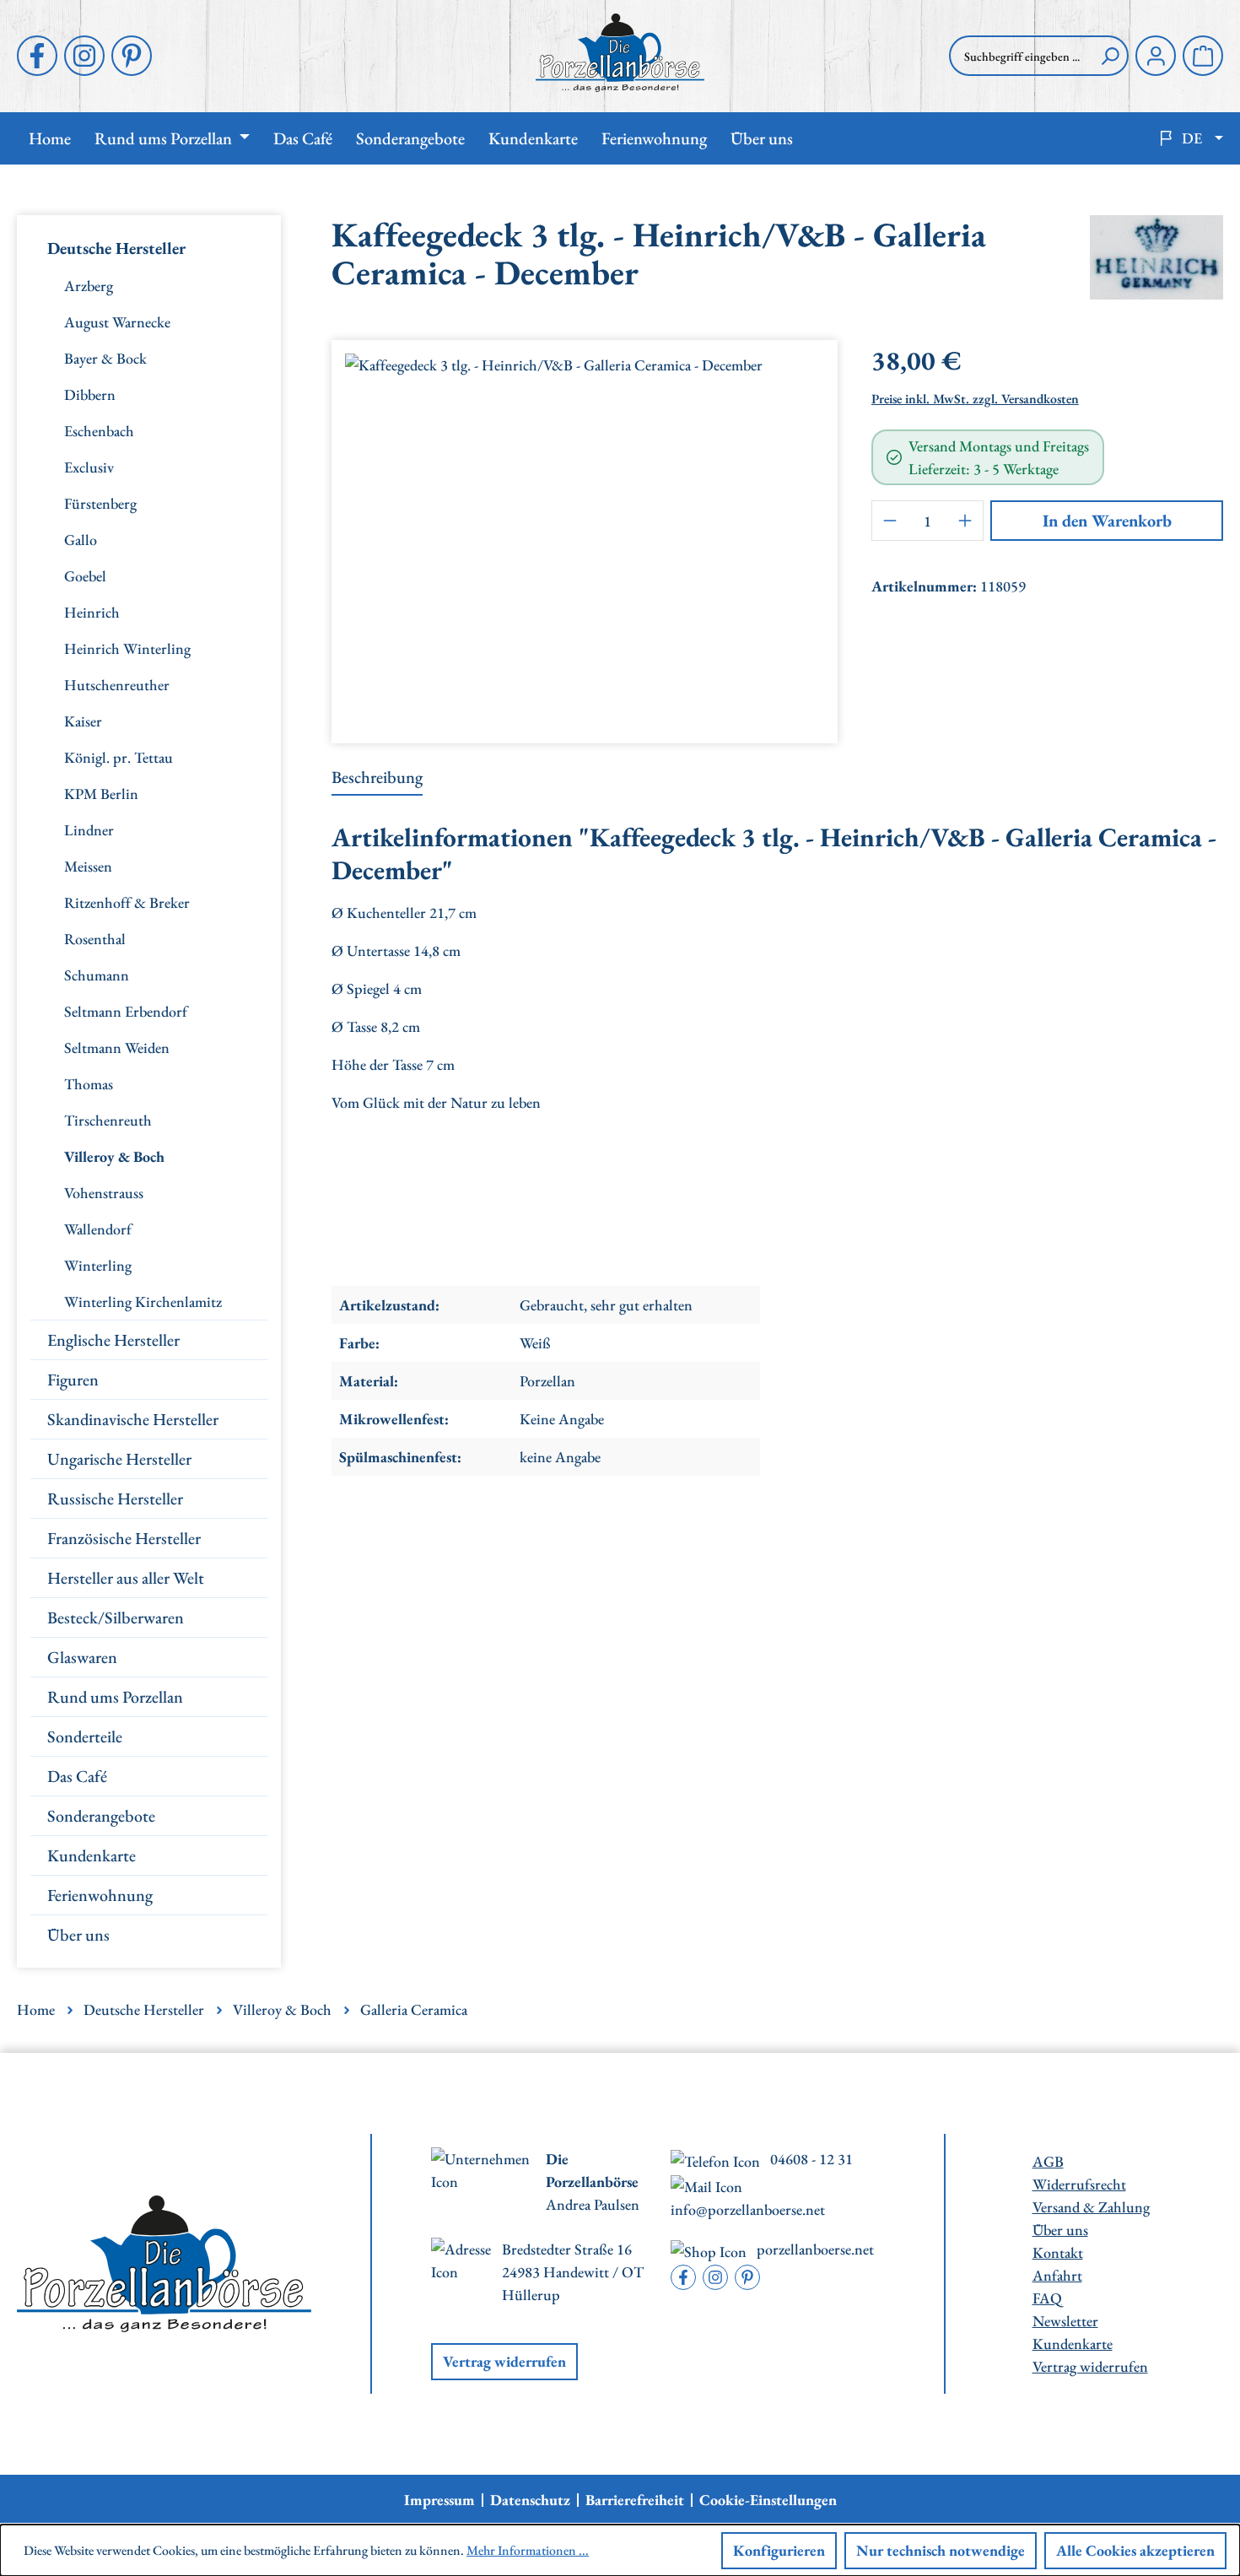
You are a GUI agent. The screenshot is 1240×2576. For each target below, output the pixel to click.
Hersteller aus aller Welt (126, 1578)
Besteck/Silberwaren (116, 1617)
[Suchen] (1110, 56)
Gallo (81, 540)
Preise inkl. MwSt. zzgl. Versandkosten (975, 399)
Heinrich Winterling (127, 648)
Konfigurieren (779, 2550)
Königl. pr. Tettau (119, 757)
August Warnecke (117, 322)
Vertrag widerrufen (504, 2361)
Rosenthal (95, 939)
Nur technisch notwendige (941, 2550)
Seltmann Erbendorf (126, 1011)
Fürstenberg (100, 503)
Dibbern (90, 394)
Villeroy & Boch (114, 1156)
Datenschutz (530, 2500)
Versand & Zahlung (1091, 2207)
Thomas (89, 1084)
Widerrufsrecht (1079, 2184)
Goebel (85, 576)
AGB (1048, 2161)
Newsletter (1065, 2321)
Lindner (89, 830)
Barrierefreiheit (635, 2500)
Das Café (77, 1776)
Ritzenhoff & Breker (127, 902)
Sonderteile (85, 1736)
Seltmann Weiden (117, 1048)
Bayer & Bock (105, 358)
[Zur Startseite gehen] (620, 53)
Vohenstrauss (104, 1193)
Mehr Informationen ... (528, 2550)
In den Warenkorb (1107, 521)
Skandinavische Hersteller (133, 1419)
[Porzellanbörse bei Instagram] (84, 56)
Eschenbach (99, 431)
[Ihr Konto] (1156, 56)
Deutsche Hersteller (116, 248)
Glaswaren (82, 1657)
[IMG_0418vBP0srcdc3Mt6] (585, 535)
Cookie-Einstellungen (768, 2500)
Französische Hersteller (124, 1538)
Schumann (97, 975)
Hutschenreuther (117, 685)
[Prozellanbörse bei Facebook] (37, 56)
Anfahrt (1057, 2275)
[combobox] (1021, 56)
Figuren (73, 1380)
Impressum (439, 2500)
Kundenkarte (92, 1855)
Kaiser (83, 721)
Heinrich (92, 612)
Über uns (78, 1935)
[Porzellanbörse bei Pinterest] (132, 56)
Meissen (88, 866)
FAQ (1047, 2298)
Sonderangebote (101, 1816)
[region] (585, 535)
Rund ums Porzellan (115, 1697)
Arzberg (89, 286)
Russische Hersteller (115, 1499)
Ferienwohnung (100, 1895)
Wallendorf (98, 1229)
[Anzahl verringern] (890, 521)
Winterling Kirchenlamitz (143, 1302)
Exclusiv (89, 467)
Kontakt (1058, 2252)
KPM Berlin (101, 794)
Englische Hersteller (113, 1340)
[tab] (377, 778)
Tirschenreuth (108, 1120)
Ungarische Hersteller (119, 1459)
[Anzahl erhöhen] (965, 521)
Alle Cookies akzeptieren (1135, 2550)
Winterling (98, 1265)
